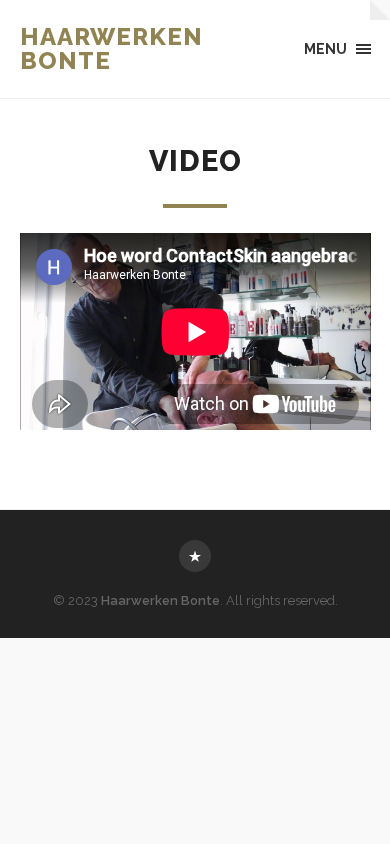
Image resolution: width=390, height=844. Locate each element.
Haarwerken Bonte (111, 48)
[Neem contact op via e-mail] (195, 556)
